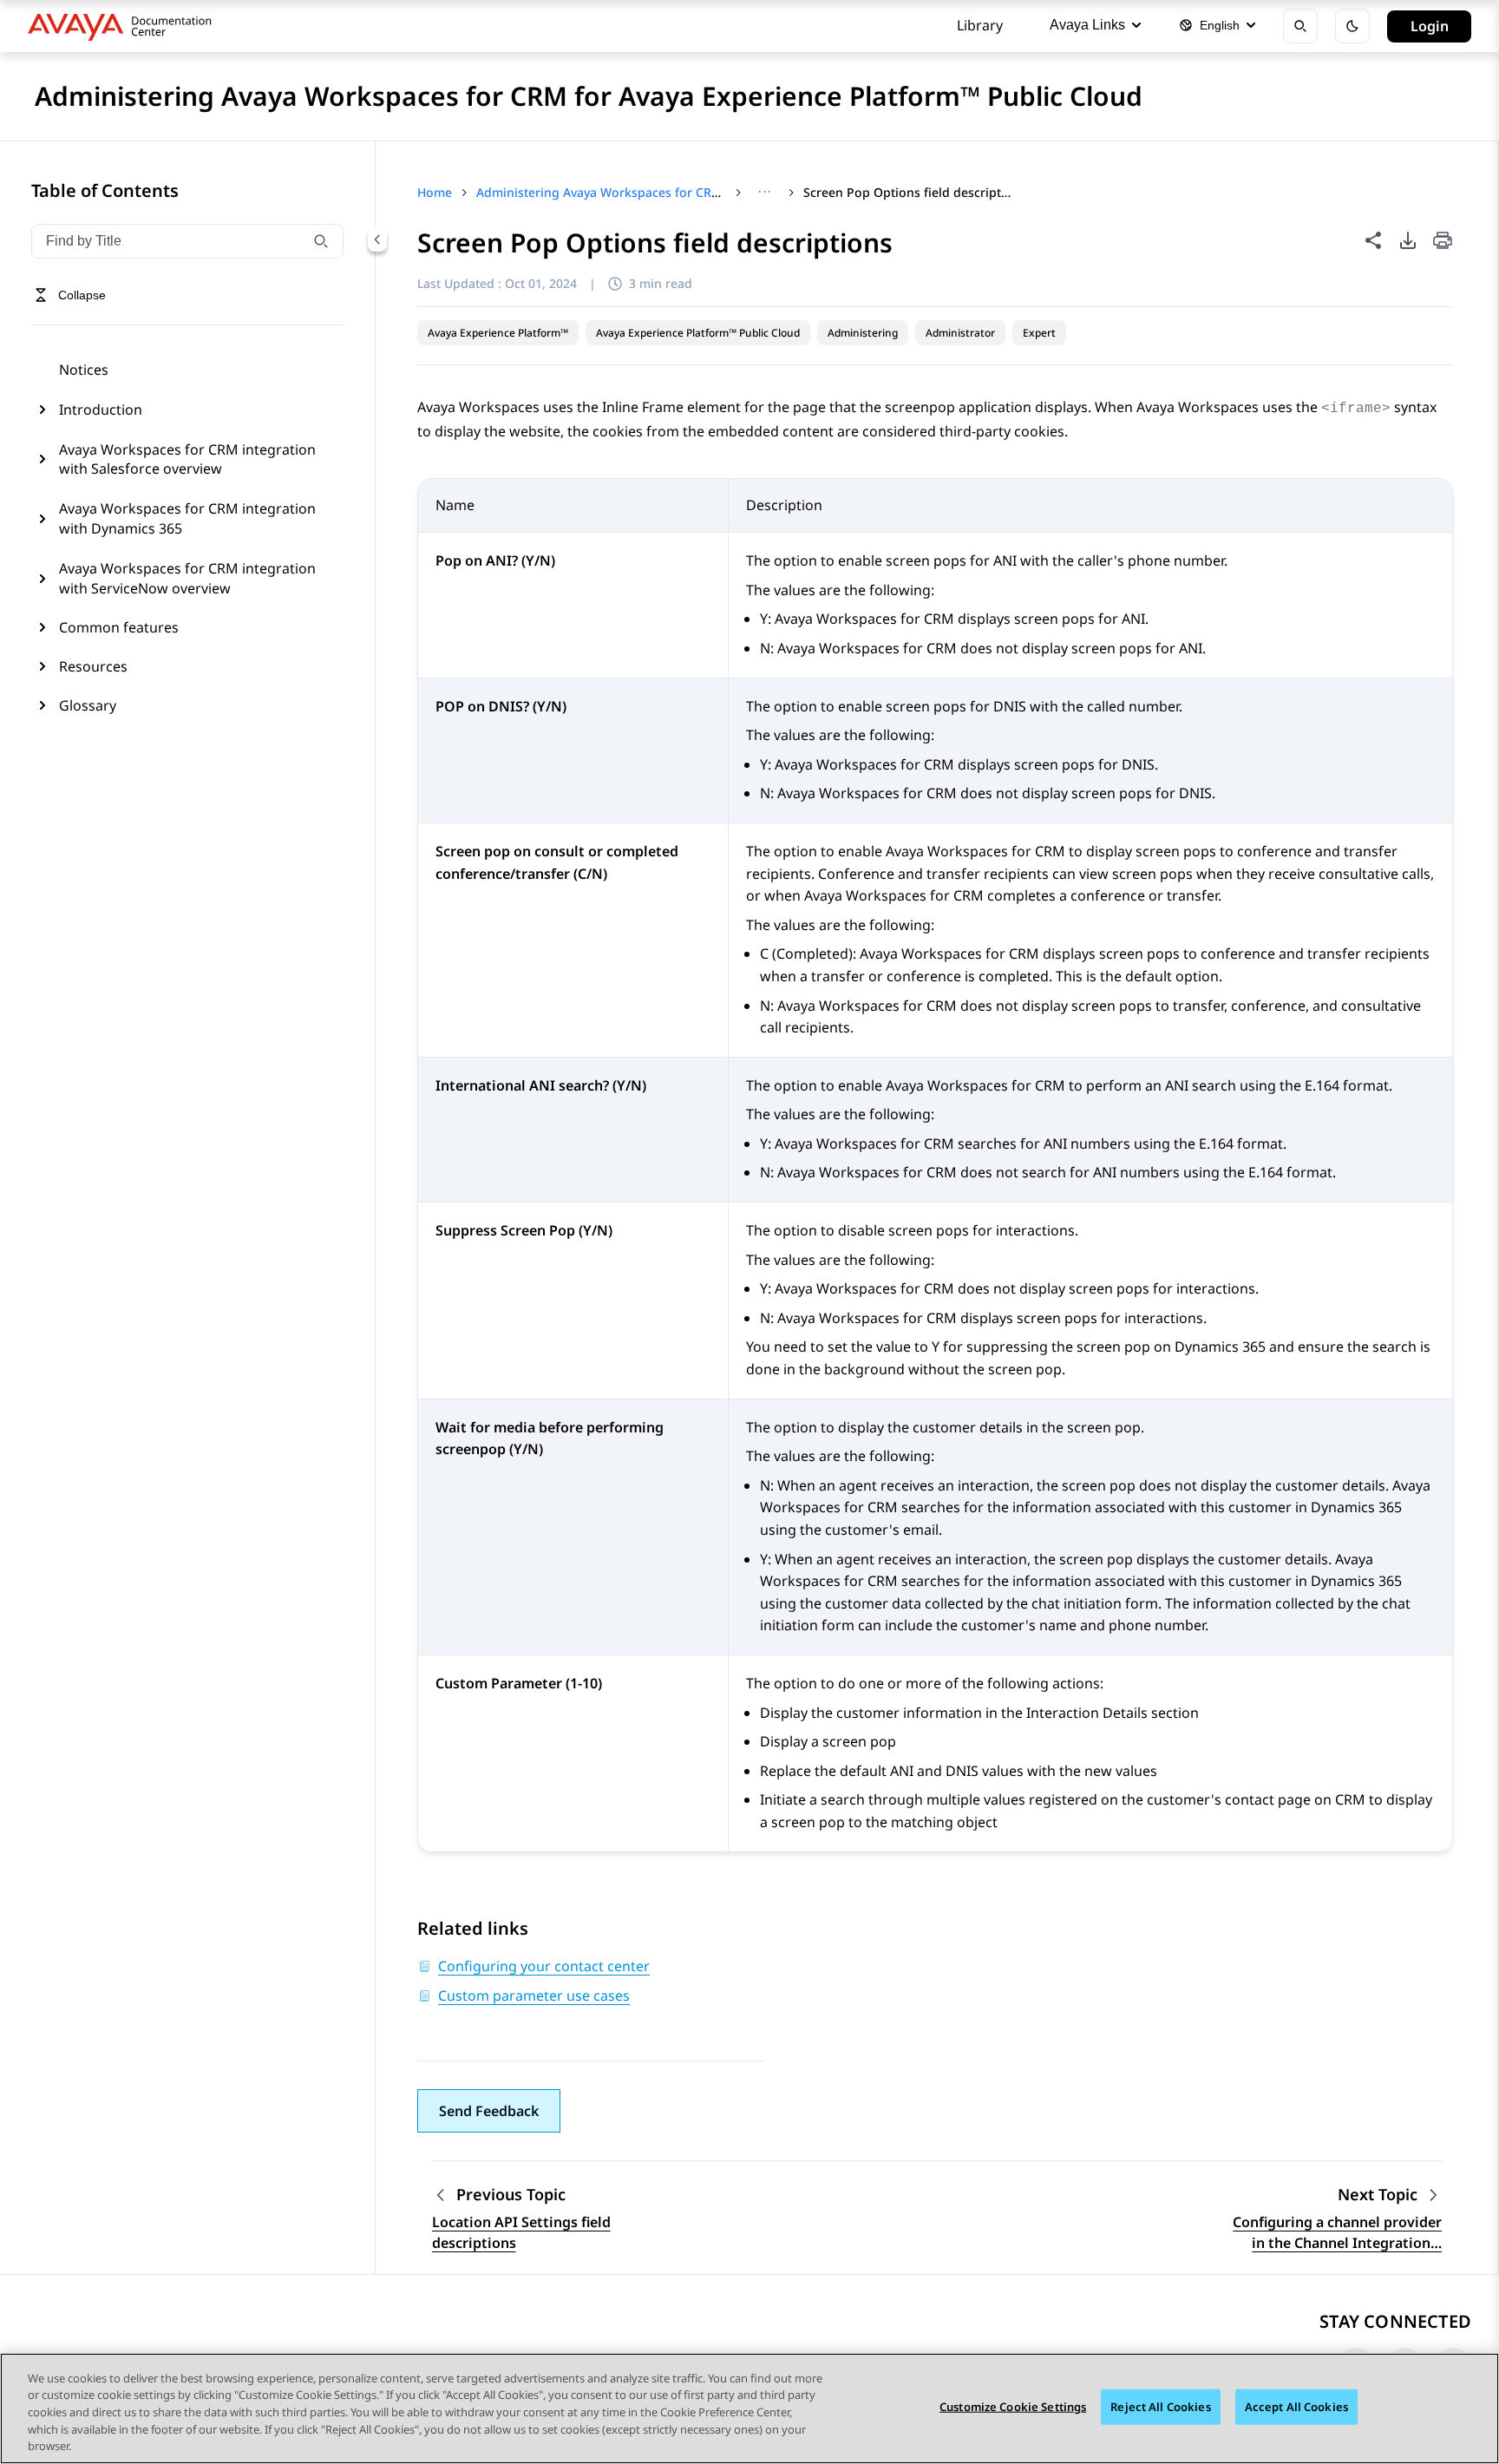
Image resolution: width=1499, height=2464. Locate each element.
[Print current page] (1443, 242)
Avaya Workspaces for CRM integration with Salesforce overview (187, 459)
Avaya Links (1087, 25)
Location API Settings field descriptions (521, 2232)
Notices (84, 370)
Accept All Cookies (1296, 2407)
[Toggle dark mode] (1352, 26)
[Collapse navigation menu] (377, 239)
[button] (489, 2111)
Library (980, 25)
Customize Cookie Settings (1013, 2407)
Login (1430, 26)
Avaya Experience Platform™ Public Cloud (698, 333)
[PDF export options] (1408, 240)
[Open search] (1300, 26)
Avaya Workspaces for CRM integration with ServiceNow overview (187, 578)
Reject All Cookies (1160, 2407)
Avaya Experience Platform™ (498, 333)
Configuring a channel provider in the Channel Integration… (1337, 2232)
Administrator (960, 333)
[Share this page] (1373, 240)
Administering (863, 333)
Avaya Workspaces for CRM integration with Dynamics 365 (187, 518)
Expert (1039, 333)
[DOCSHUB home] (124, 26)
